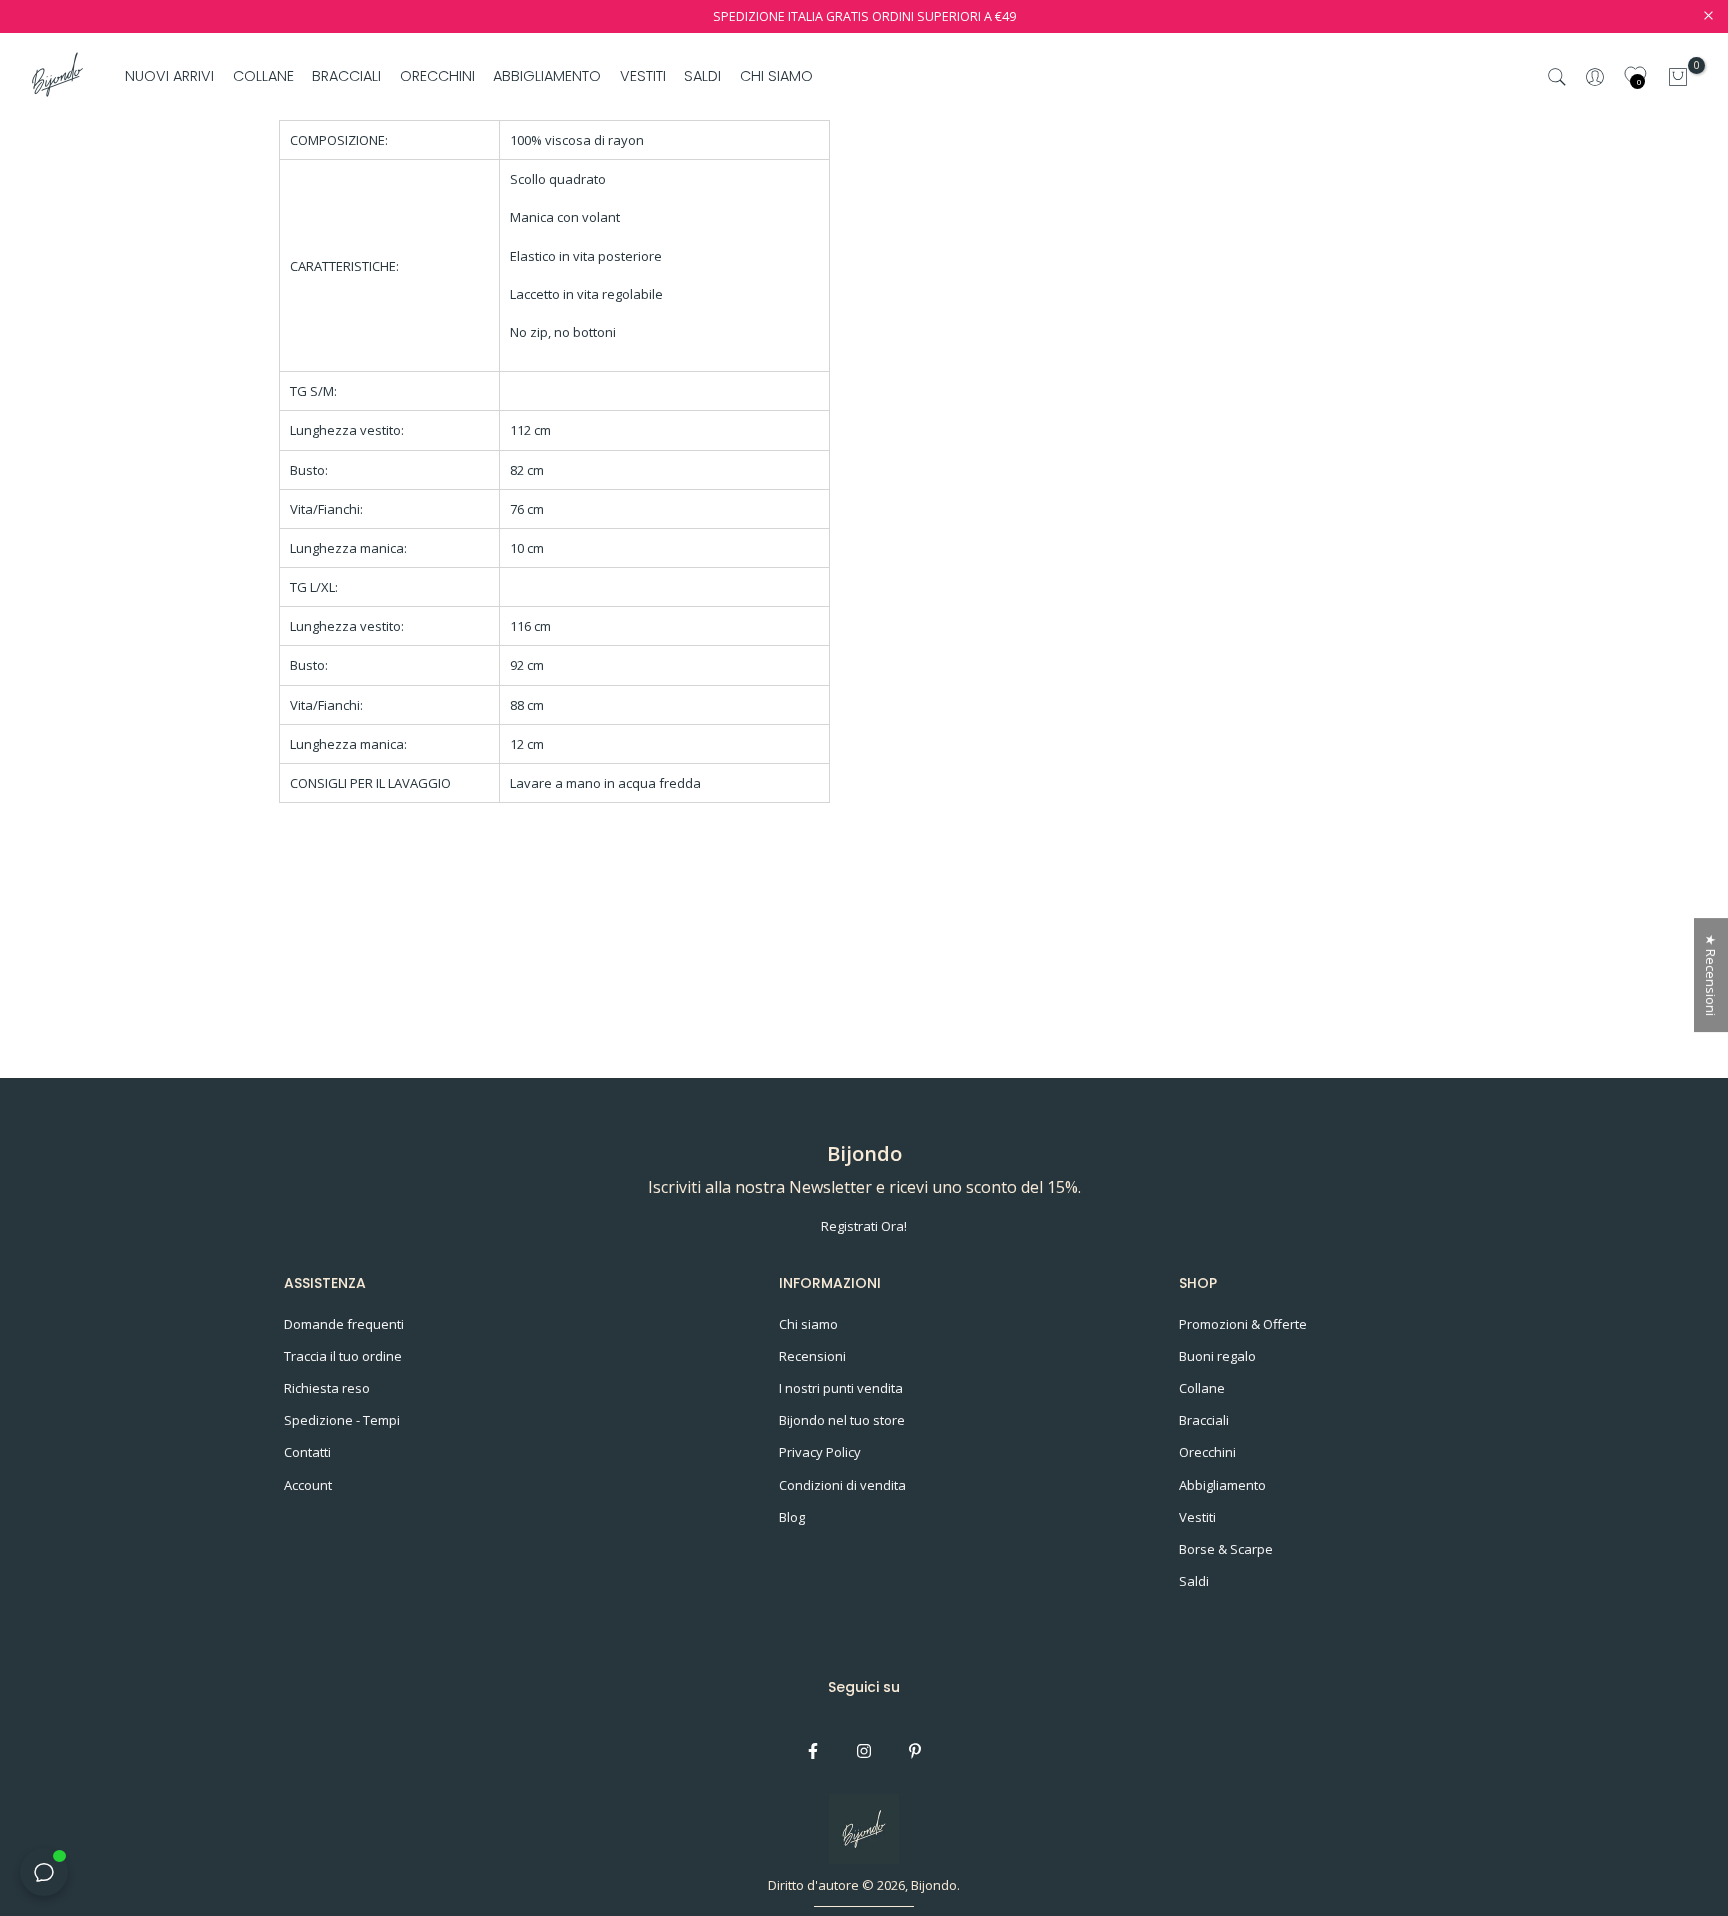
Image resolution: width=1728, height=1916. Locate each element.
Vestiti (1197, 1517)
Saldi (1194, 1581)
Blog (792, 1517)
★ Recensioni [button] (1711, 975)
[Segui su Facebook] (813, 1751)
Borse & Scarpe (1226, 1549)
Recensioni (812, 1356)
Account (308, 1485)
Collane (1202, 1388)
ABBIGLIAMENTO (547, 76)
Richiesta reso (327, 1388)
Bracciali (1204, 1420)
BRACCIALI (346, 76)
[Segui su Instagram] (864, 1751)
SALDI (702, 76)
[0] (1678, 77)
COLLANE (263, 76)
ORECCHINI (437, 76)
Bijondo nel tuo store (842, 1420)
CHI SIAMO (776, 76)
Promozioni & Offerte (1243, 1324)
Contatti (307, 1452)
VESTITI (643, 76)
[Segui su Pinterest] (915, 1751)
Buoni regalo (1217, 1356)
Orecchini (1207, 1452)
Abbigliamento (1222, 1485)
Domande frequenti (344, 1324)
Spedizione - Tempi (342, 1420)
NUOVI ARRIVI (169, 76)
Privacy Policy (820, 1452)
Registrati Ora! (864, 1226)
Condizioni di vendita (842, 1485)
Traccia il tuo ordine (343, 1356)
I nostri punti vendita (841, 1388)
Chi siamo (808, 1324)
